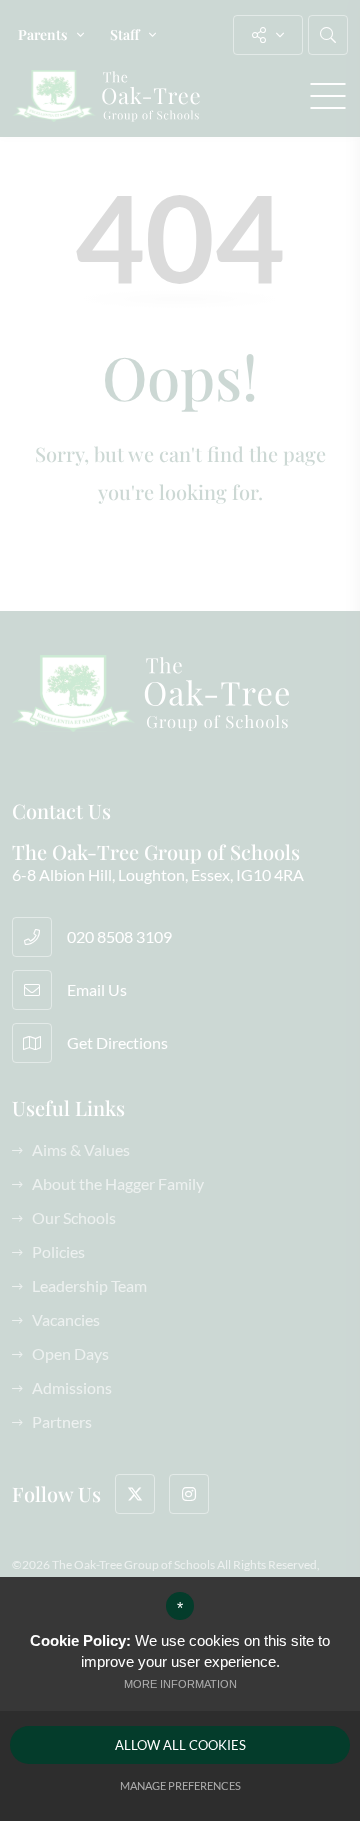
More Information (180, 1684)
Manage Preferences (180, 1785)
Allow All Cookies (180, 1745)
